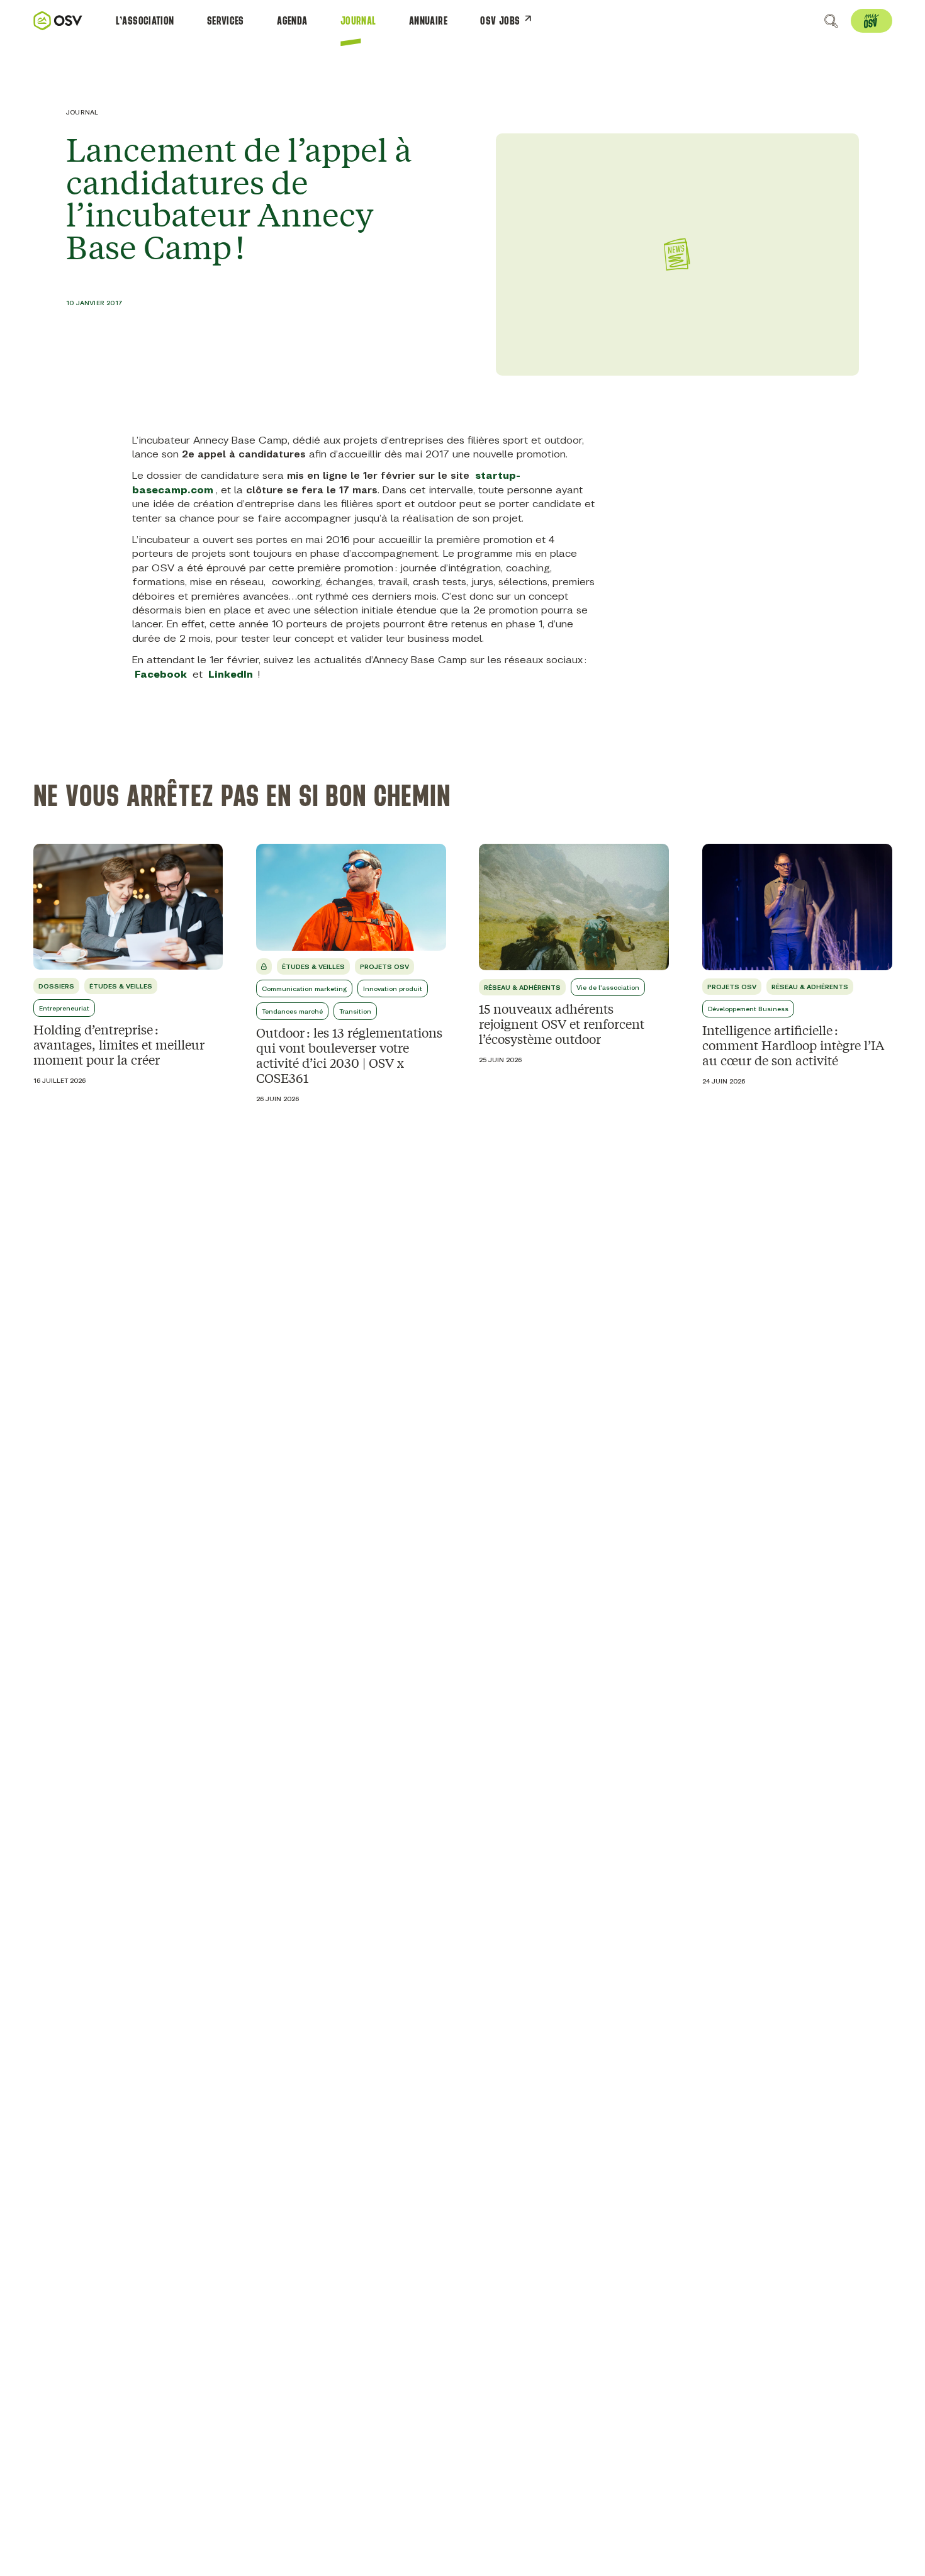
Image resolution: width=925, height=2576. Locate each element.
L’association (145, 21)
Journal (358, 21)
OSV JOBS (500, 21)
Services (226, 21)
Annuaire (428, 21)
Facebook (161, 674)
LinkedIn (231, 674)
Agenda (292, 21)
